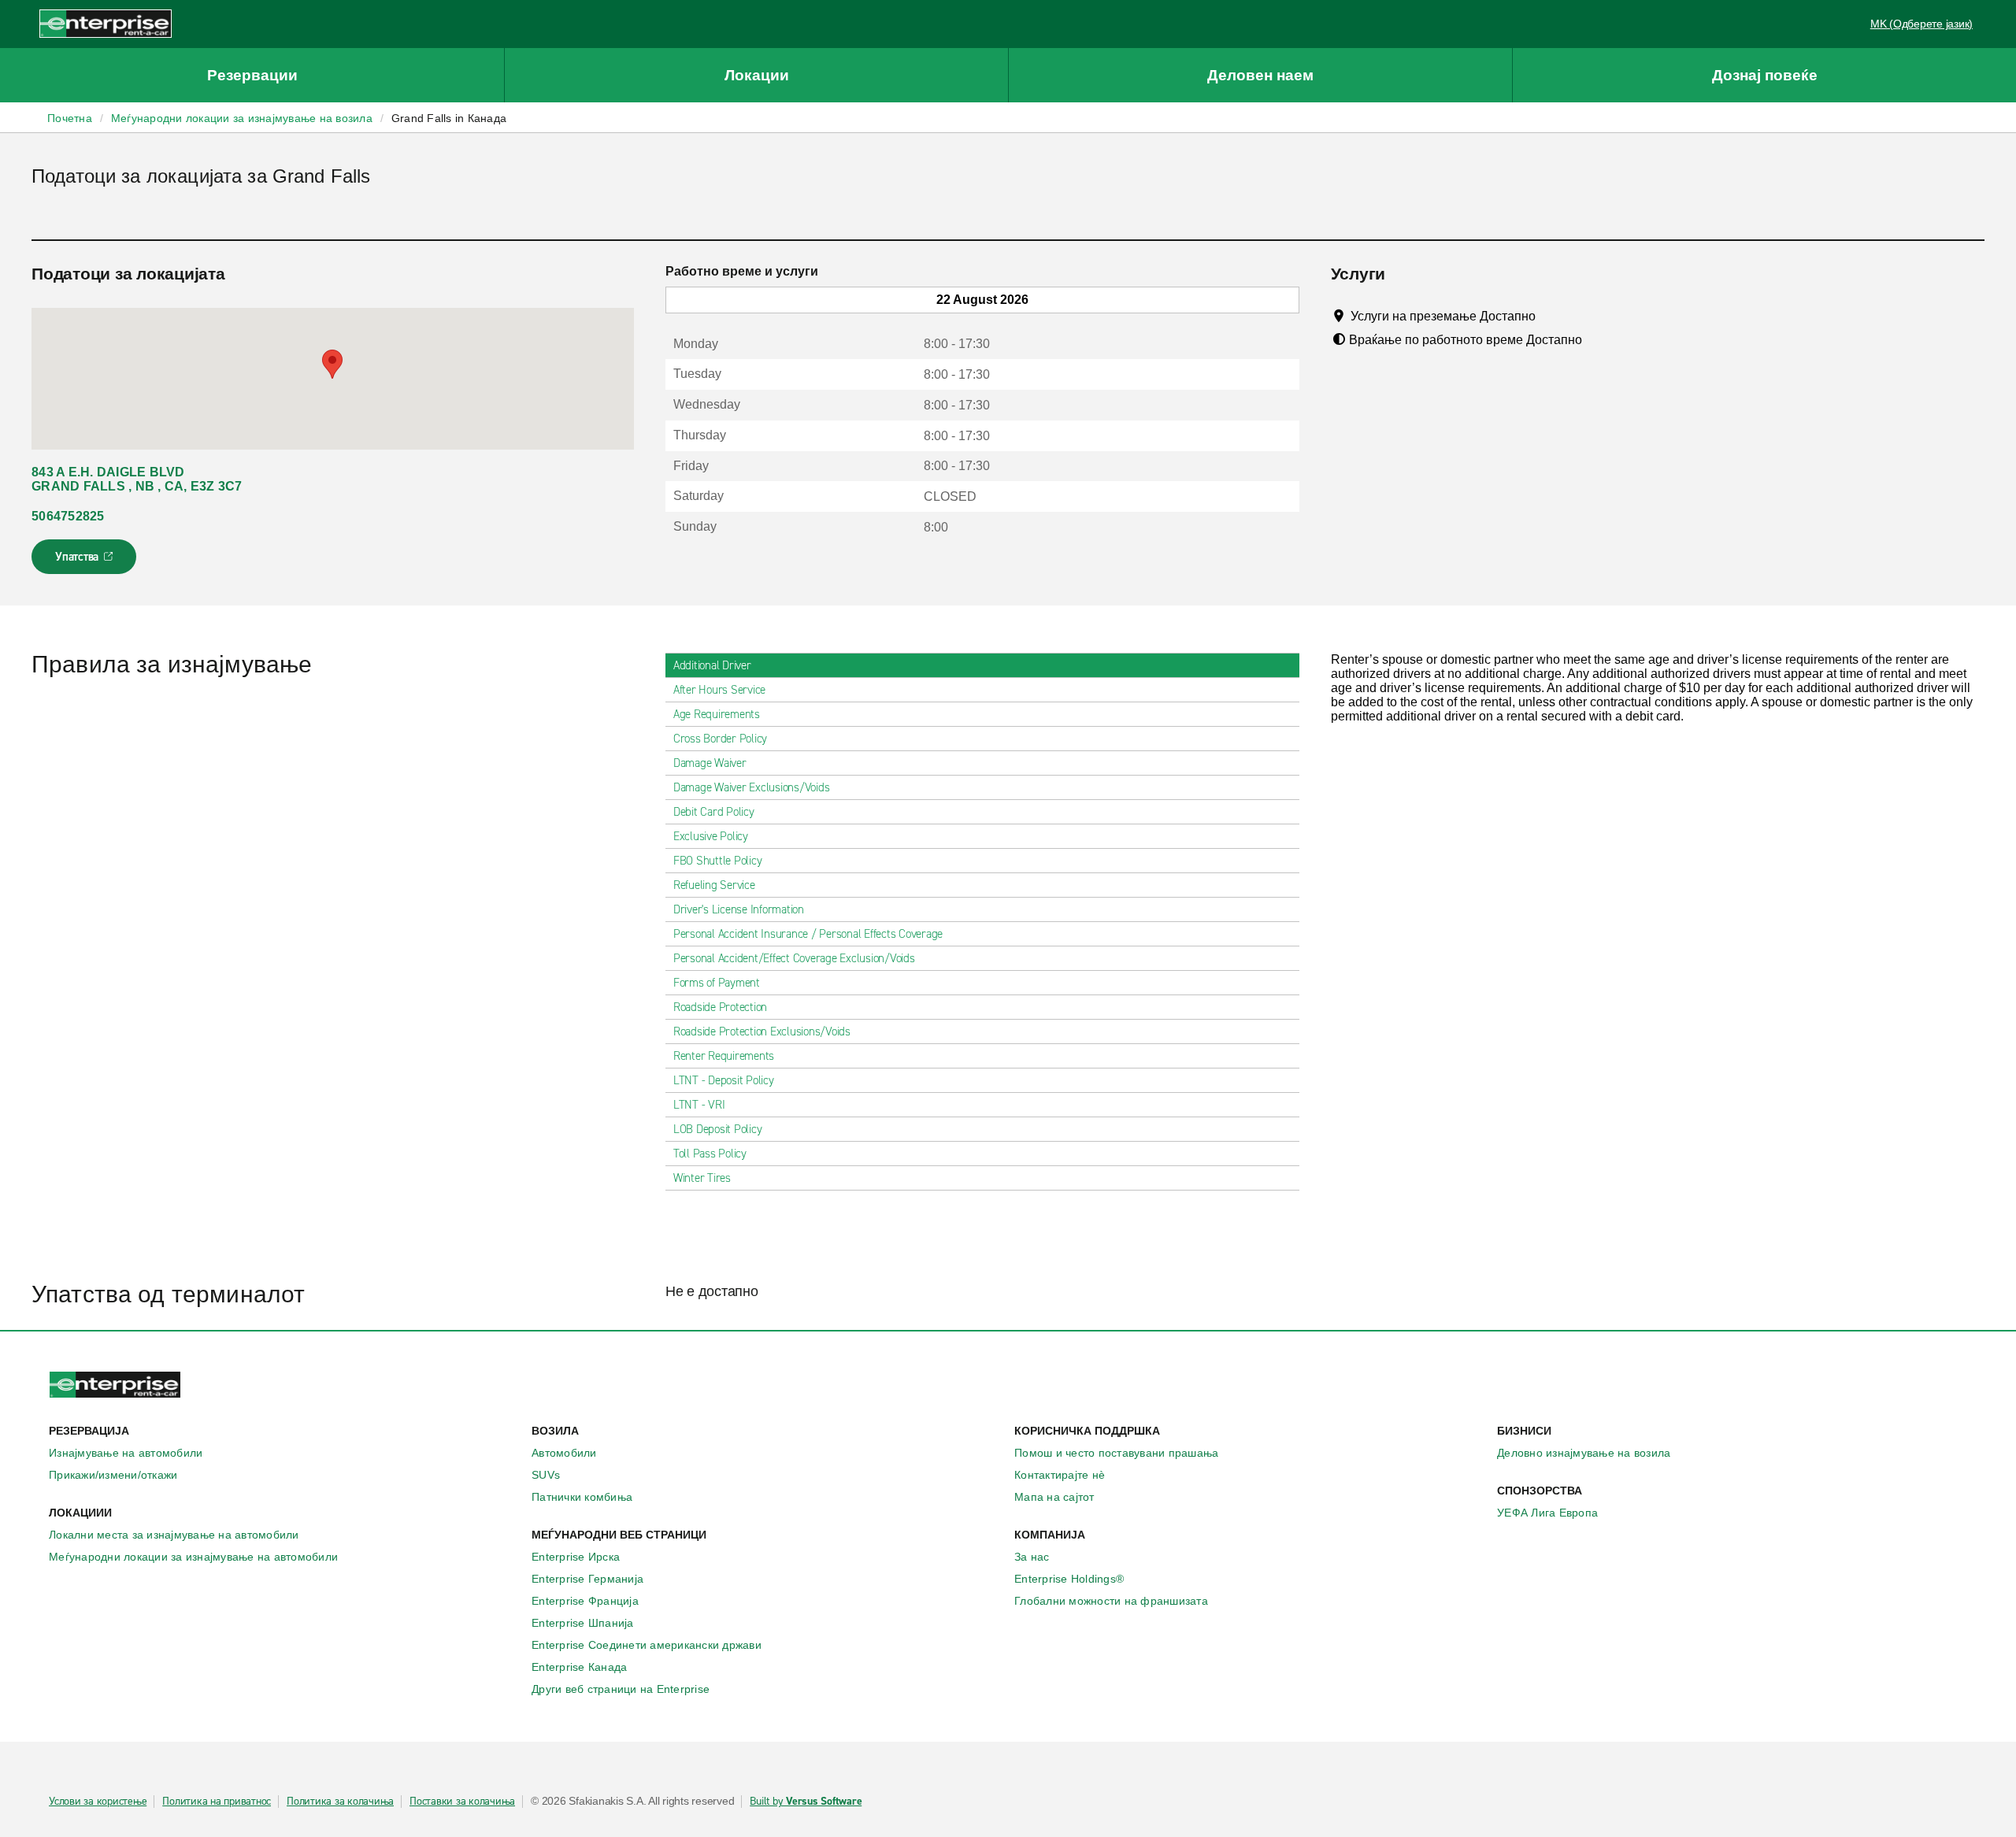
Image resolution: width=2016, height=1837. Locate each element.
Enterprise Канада (579, 1667)
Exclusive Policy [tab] (711, 836)
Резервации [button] (252, 75)
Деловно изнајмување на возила (1584, 1453)
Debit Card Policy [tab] (714, 812)
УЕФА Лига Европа (1547, 1513)
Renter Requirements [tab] (724, 1056)
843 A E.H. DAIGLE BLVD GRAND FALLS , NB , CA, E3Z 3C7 (137, 479)
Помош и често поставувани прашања (1116, 1453)
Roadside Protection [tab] (720, 1007)
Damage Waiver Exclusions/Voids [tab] (752, 787)
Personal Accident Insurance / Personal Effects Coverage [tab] (808, 934)
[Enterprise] (106, 23)
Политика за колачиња (340, 1802)
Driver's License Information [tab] (739, 909)
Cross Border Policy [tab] (720, 739)
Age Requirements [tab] (717, 714)
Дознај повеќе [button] (1765, 75)
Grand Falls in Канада (449, 118)
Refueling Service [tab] (714, 885)
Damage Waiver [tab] (710, 763)
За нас (1032, 1557)
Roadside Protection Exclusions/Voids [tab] (762, 1031)
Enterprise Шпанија (583, 1623)
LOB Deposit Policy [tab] (718, 1129)
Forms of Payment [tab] (717, 983)
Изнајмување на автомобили (126, 1453)
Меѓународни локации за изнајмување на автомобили (193, 1557)
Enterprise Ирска (576, 1557)
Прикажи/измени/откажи (113, 1475)
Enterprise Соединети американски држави (647, 1645)
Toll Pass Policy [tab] (710, 1154)
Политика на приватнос (217, 1802)
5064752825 (68, 516)
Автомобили (564, 1453)
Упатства (85, 561)
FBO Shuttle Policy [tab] (718, 861)
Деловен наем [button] (1260, 75)
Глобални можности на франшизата (1111, 1601)
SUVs (546, 1475)
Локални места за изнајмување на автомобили (174, 1535)
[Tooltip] (1550, 316)
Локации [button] (757, 75)
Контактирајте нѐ (1060, 1475)
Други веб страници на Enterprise (621, 1689)
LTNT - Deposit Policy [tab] (724, 1080)
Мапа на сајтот (1054, 1497)
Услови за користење (98, 1802)
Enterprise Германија (587, 1579)
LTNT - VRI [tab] (699, 1105)
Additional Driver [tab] (712, 665)
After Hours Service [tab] (719, 690)
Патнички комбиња (582, 1497)
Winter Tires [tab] (702, 1178)
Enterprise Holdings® (1069, 1579)
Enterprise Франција (585, 1601)
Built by (806, 1802)
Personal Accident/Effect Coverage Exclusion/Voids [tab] (794, 958)
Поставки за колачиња (462, 1802)
